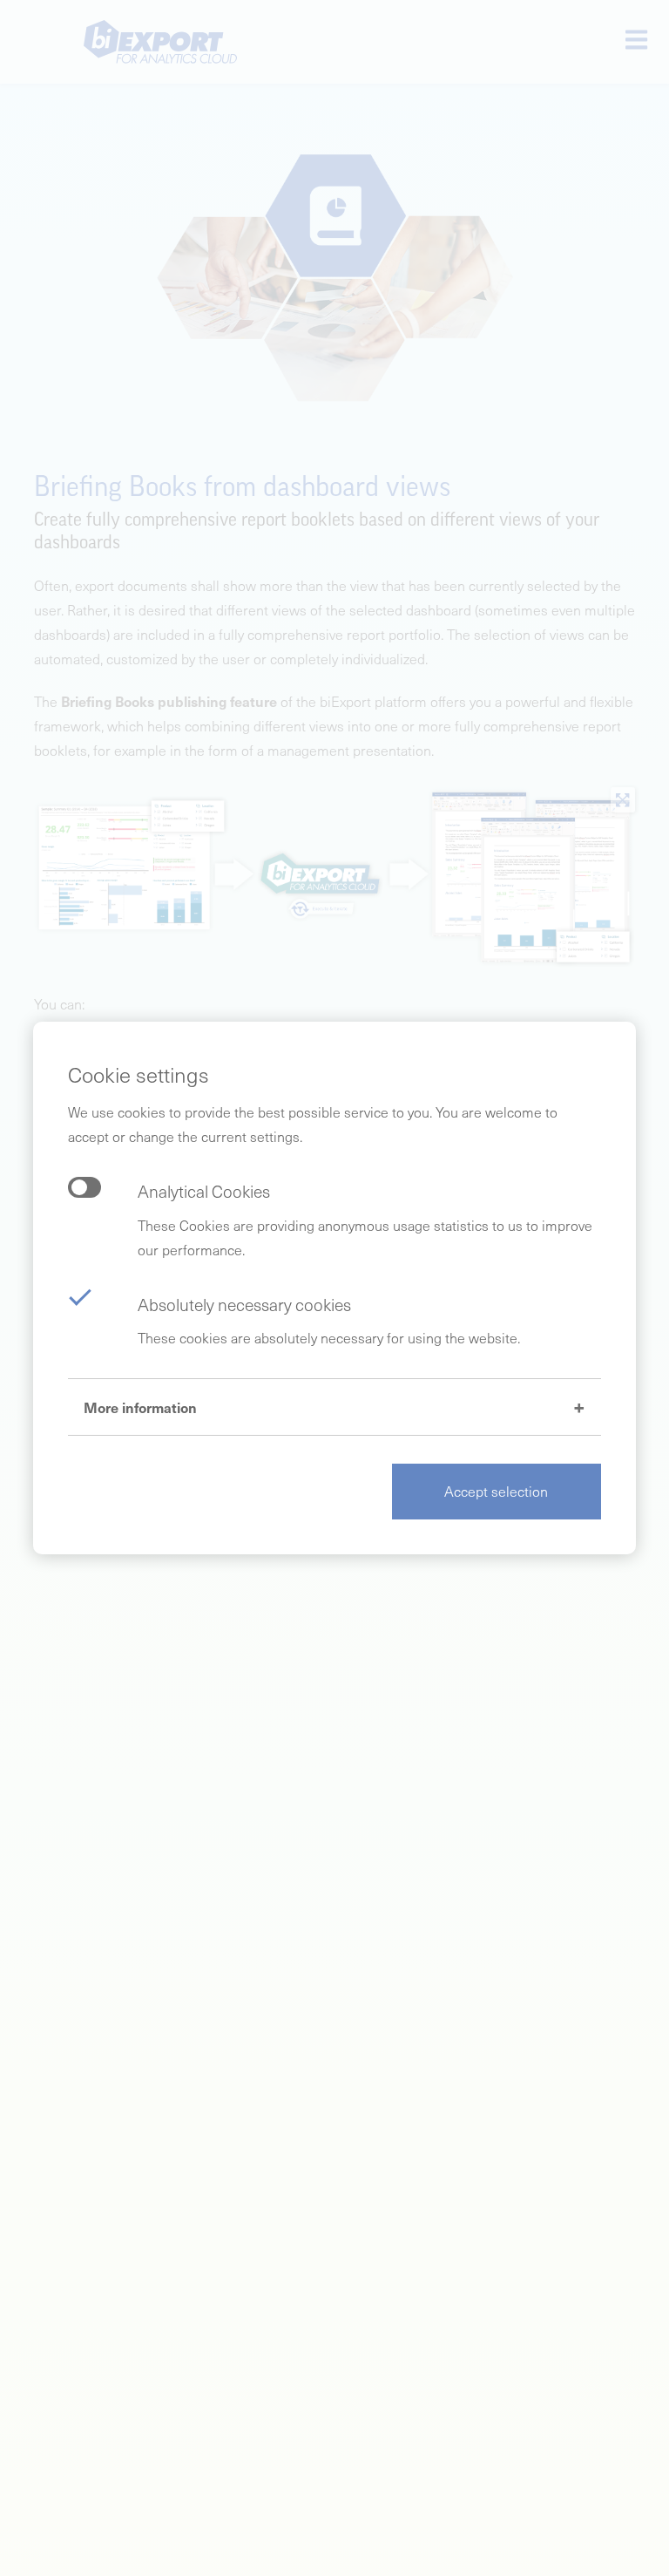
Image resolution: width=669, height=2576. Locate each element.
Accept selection (496, 1491)
